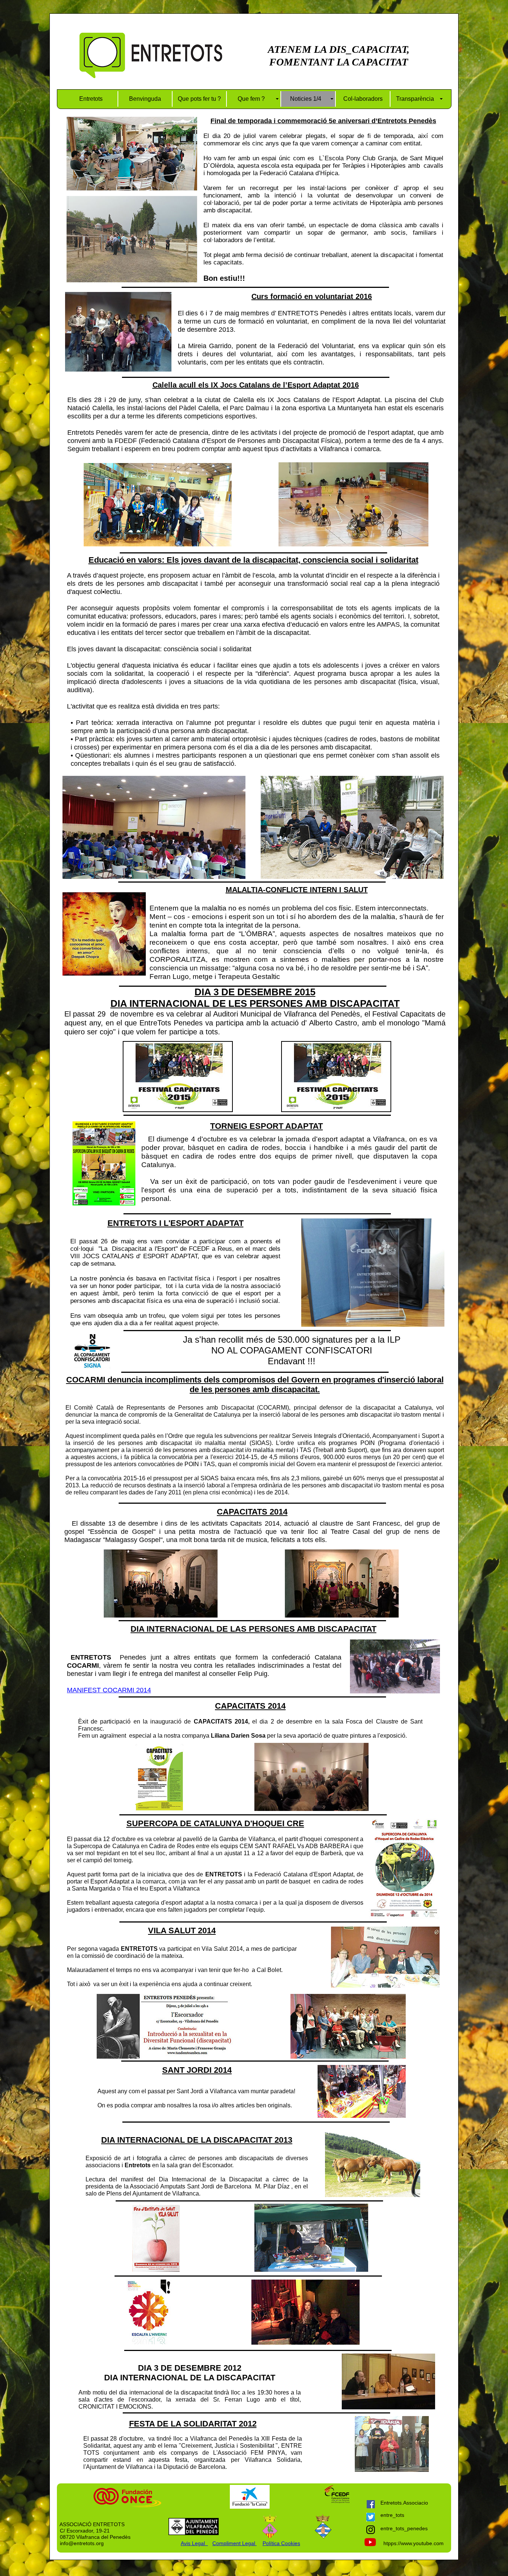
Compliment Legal (234, 2543)
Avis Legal (194, 2543)
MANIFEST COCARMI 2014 (109, 1690)
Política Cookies (281, 2543)
